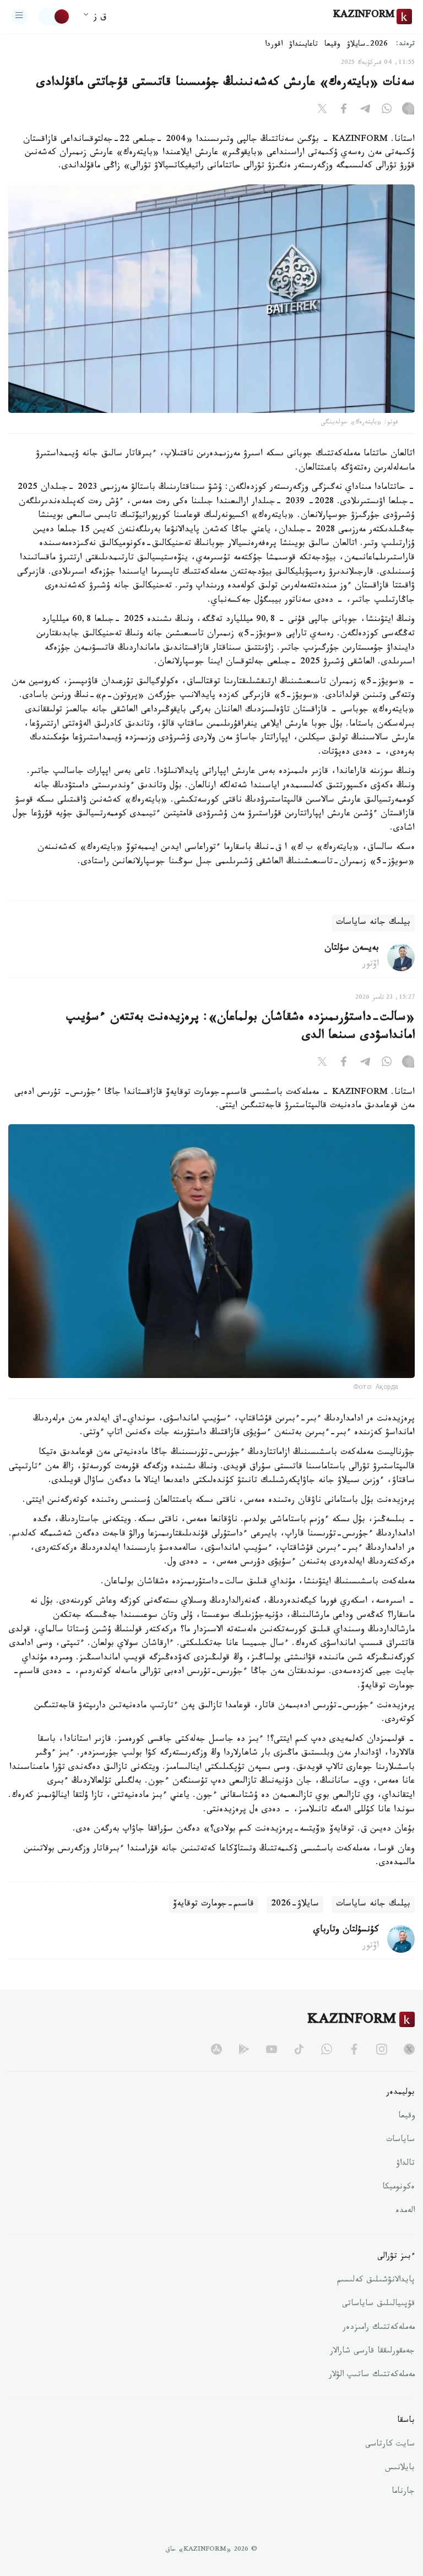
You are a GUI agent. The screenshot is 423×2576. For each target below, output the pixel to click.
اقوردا (274, 45)
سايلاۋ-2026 (295, 1905)
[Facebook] (344, 111)
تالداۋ (405, 2164)
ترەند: (405, 45)
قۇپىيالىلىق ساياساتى (378, 2305)
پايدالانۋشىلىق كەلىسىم (376, 2281)
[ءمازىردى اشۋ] (19, 17)
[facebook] (354, 2049)
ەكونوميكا (398, 2188)
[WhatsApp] (387, 111)
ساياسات (400, 2141)
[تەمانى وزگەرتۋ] (55, 17)
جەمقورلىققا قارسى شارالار (372, 2352)
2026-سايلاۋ (367, 45)
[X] (322, 111)
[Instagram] (408, 111)
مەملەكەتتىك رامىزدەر (379, 2328)
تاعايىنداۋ (303, 45)
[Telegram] (365, 111)
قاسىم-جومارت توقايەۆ (213, 1905)
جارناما (403, 2492)
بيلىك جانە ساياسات (373, 923)
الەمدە (405, 2212)
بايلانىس (400, 2469)
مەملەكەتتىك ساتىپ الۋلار (372, 2376)
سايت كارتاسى (390, 2445)
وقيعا (332, 45)
